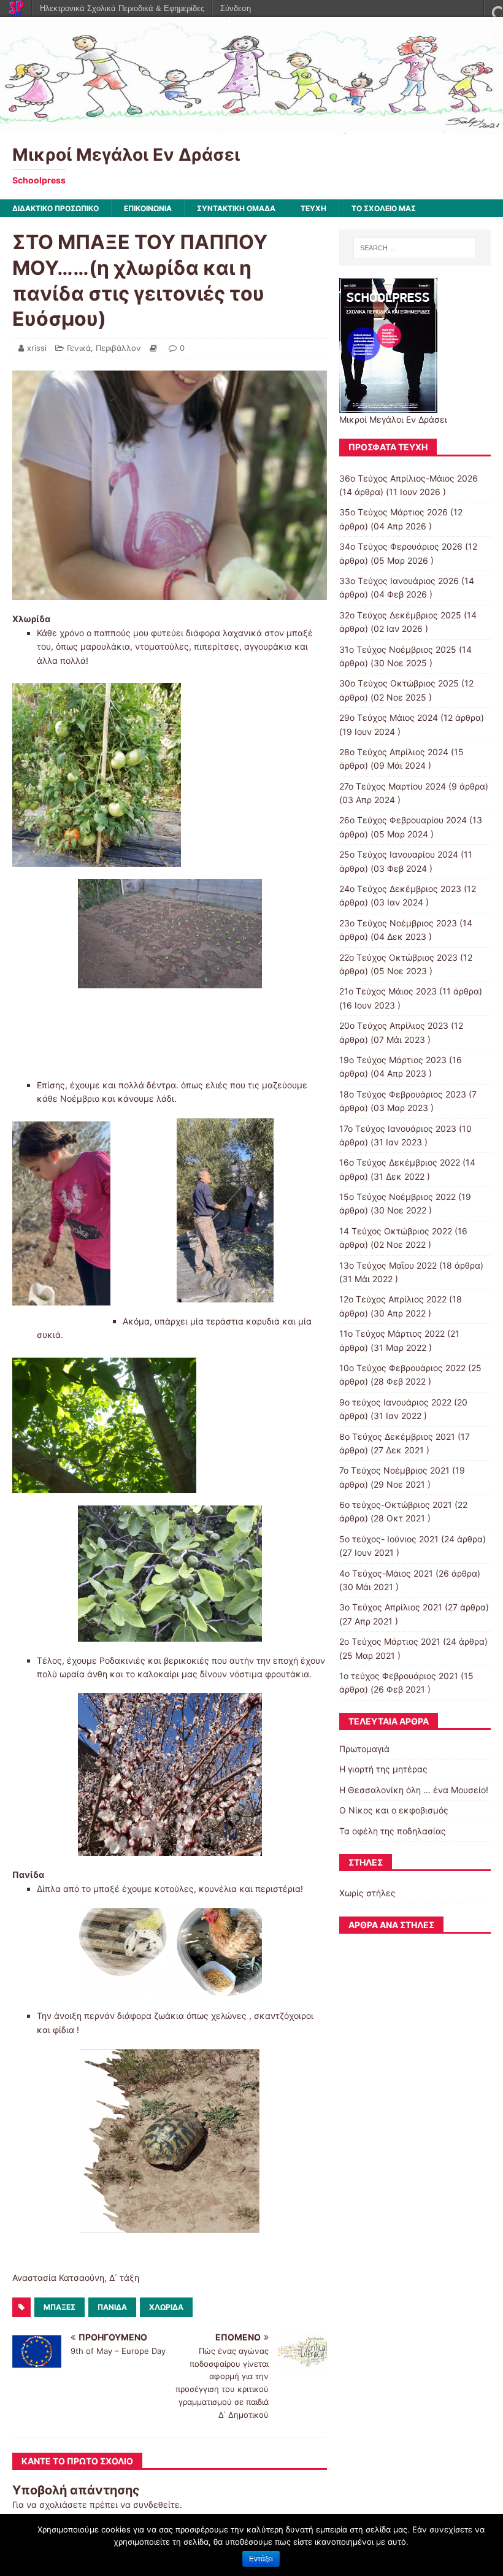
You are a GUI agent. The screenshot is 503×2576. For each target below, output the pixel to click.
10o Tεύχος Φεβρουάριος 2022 (402, 1368)
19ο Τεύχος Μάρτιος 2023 (393, 1060)
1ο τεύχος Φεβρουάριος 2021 (399, 1676)
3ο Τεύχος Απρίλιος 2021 (391, 1607)
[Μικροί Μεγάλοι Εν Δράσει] (251, 126)
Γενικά (79, 348)
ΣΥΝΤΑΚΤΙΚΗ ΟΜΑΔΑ (236, 208)
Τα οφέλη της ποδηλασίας (393, 1831)
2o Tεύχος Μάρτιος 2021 (390, 1641)
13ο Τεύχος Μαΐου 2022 (388, 1265)
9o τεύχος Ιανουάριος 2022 (395, 1402)
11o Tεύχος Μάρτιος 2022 (392, 1333)
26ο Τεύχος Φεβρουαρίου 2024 (403, 820)
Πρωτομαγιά (364, 1749)
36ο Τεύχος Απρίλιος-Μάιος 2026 (409, 478)
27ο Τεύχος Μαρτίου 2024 (393, 786)
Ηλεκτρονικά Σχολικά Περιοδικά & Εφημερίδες (122, 8)
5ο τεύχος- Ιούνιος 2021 (389, 1539)
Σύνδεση (236, 8)
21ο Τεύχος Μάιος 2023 (388, 991)
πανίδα (112, 2307)
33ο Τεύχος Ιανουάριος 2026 (399, 581)
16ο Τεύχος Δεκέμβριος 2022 (400, 1162)
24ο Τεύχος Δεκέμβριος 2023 (400, 889)
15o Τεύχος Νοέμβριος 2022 (397, 1197)
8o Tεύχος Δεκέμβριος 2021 (397, 1436)
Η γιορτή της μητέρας (383, 1769)
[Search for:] (415, 248)
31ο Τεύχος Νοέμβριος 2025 (398, 649)
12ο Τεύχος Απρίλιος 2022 (393, 1299)
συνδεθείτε (156, 2505)
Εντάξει (261, 2559)
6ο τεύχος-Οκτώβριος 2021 (396, 1505)
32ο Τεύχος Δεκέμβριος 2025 (400, 615)
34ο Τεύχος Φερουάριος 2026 (401, 546)
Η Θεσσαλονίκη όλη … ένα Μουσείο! (414, 1790)
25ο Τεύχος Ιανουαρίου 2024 (399, 854)
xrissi (37, 348)
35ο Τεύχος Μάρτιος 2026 (394, 512)
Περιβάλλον (118, 348)
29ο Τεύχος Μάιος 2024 (389, 717)
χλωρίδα (166, 2307)
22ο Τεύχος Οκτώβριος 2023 (398, 957)
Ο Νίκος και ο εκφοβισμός (394, 1810)
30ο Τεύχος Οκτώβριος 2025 (399, 683)
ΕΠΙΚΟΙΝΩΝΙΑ (148, 208)
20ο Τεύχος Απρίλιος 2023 (394, 1025)
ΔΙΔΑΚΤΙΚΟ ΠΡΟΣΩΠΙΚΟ (56, 208)
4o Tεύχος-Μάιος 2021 (386, 1573)
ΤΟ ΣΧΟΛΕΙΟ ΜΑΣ (384, 208)
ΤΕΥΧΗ (313, 208)
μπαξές (60, 2307)
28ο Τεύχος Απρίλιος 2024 (394, 752)
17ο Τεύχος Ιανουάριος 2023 (398, 1128)
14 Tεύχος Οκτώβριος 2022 (396, 1231)
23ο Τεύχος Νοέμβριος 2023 (398, 923)
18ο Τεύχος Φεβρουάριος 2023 (403, 1094)
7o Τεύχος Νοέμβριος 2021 (394, 1470)
